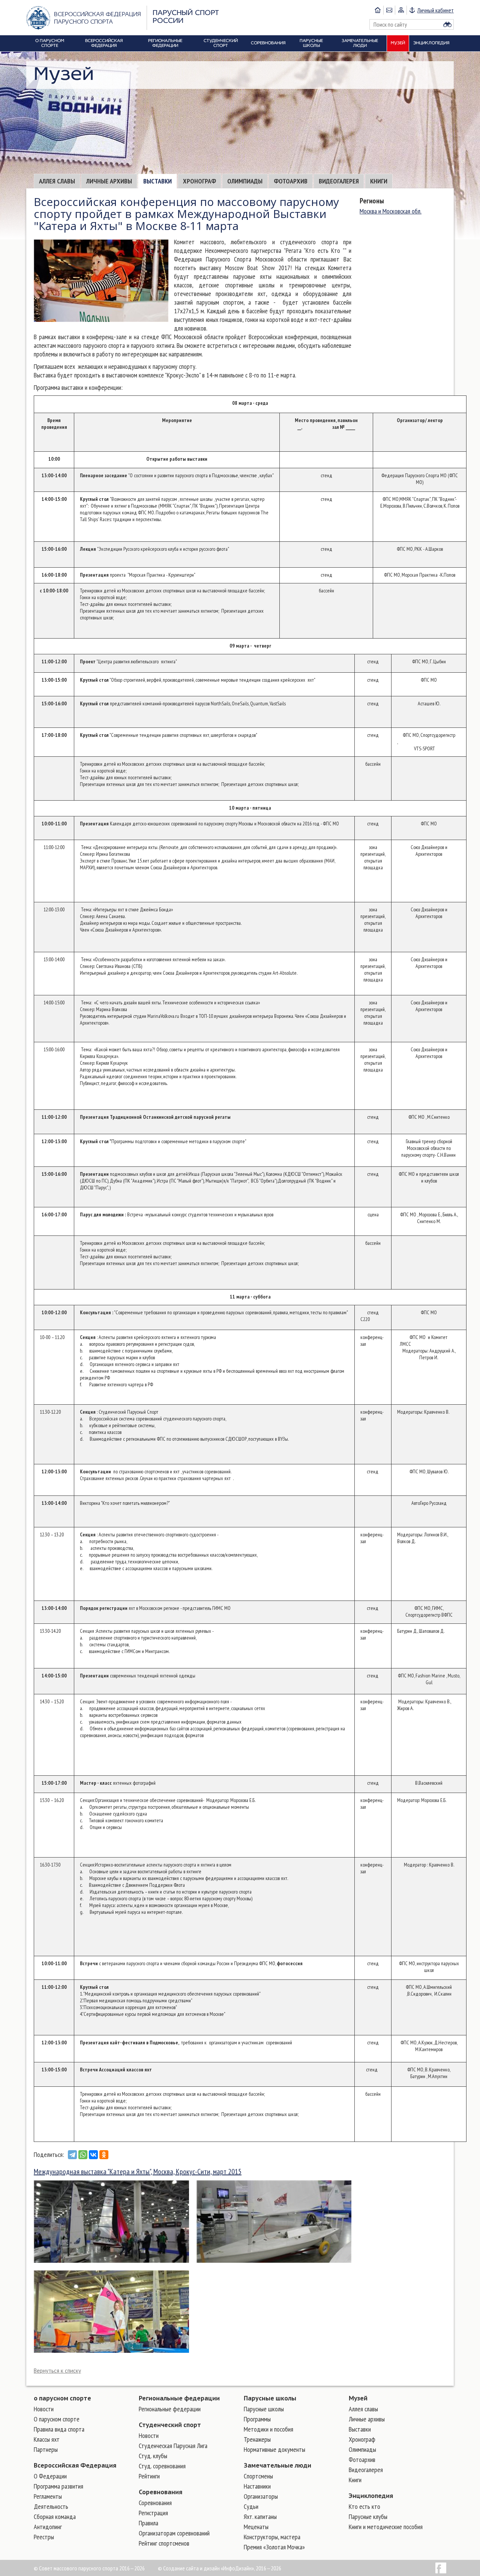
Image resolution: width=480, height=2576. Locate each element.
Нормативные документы (274, 2449)
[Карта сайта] (401, 10)
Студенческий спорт (170, 2425)
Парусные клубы (368, 2517)
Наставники (257, 2486)
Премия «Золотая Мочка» (274, 2547)
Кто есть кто (364, 2506)
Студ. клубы (153, 2456)
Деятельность (51, 2506)
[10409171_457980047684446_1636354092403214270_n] (111, 2221)
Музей (358, 2398)
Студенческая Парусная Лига (173, 2446)
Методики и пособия (268, 2429)
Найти (447, 24)
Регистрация (153, 2513)
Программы (257, 2419)
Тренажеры (257, 2439)
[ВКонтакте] (93, 2155)
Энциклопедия (371, 2496)
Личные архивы (109, 181)
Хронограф (199, 181)
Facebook (441, 2568)
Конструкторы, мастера (272, 2537)
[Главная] (378, 10)
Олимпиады (245, 181)
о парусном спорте (62, 2398)
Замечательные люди (277, 2465)
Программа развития (58, 2486)
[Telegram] (72, 2155)
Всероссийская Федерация (75, 2465)
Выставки (157, 181)
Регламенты (48, 2496)
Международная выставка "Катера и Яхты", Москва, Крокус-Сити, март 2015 (138, 2172)
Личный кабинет (436, 10)
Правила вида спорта (59, 2429)
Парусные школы (270, 2398)
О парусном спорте (57, 2419)
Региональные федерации (179, 2398)
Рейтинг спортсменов (164, 2543)
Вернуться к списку (57, 2371)
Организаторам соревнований (174, 2533)
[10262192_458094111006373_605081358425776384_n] (274, 2221)
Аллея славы (57, 181)
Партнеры (46, 2449)
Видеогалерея (339, 181)
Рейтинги (149, 2476)
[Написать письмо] (389, 10)
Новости (44, 2409)
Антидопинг (48, 2527)
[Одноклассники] (104, 2155)
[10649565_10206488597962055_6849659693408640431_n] (111, 2311)
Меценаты (256, 2527)
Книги (379, 181)
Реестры (44, 2537)
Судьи (251, 2506)
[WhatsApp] (83, 2155)
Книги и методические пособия (386, 2527)
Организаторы (261, 2496)
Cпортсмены (258, 2476)
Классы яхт (47, 2439)
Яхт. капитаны (260, 2517)
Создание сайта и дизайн (191, 2568)
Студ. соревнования (162, 2466)
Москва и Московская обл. (391, 211)
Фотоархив (291, 181)
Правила (148, 2523)
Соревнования (160, 2492)
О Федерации (50, 2476)
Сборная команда (55, 2517)
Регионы (372, 201)
